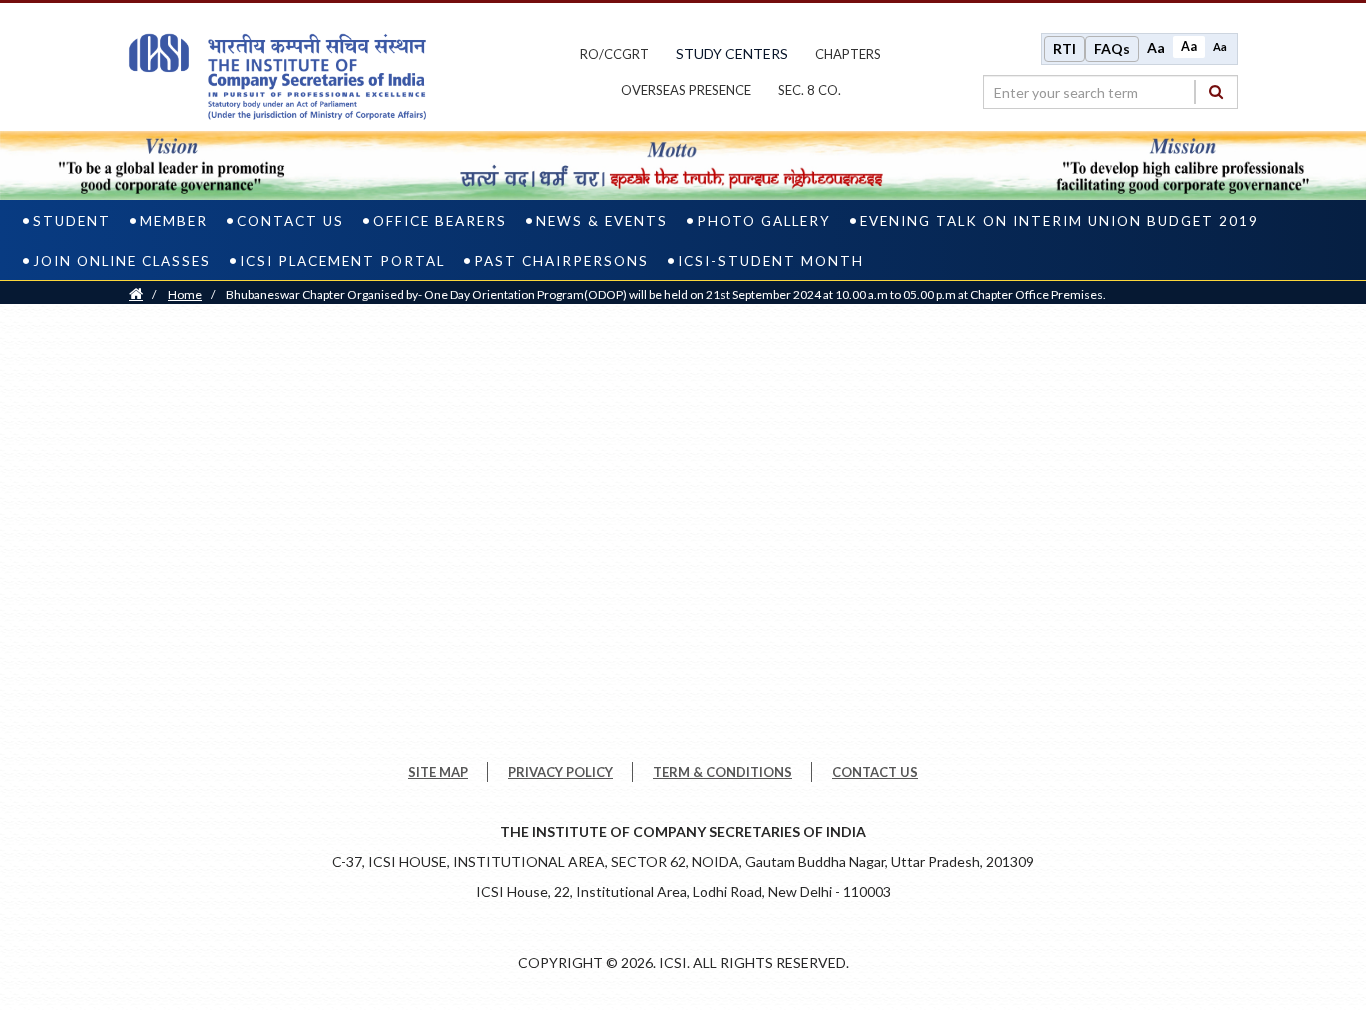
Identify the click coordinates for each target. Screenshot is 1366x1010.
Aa (1156, 47)
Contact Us (290, 221)
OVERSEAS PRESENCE (686, 90)
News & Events (602, 221)
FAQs (1112, 48)
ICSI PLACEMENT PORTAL (342, 261)
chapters (848, 54)
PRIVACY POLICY (560, 772)
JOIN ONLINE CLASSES (122, 261)
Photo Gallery (764, 221)
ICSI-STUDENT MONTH (771, 261)
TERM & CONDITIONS (722, 772)
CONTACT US (875, 772)
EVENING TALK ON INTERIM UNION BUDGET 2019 (1059, 221)
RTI (1064, 48)
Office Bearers (440, 221)
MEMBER (174, 221)
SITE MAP (438, 772)
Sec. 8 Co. (809, 90)
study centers (732, 53)
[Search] (1216, 91)
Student (72, 221)
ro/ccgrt (614, 54)
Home (185, 294)
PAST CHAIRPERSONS (561, 261)
